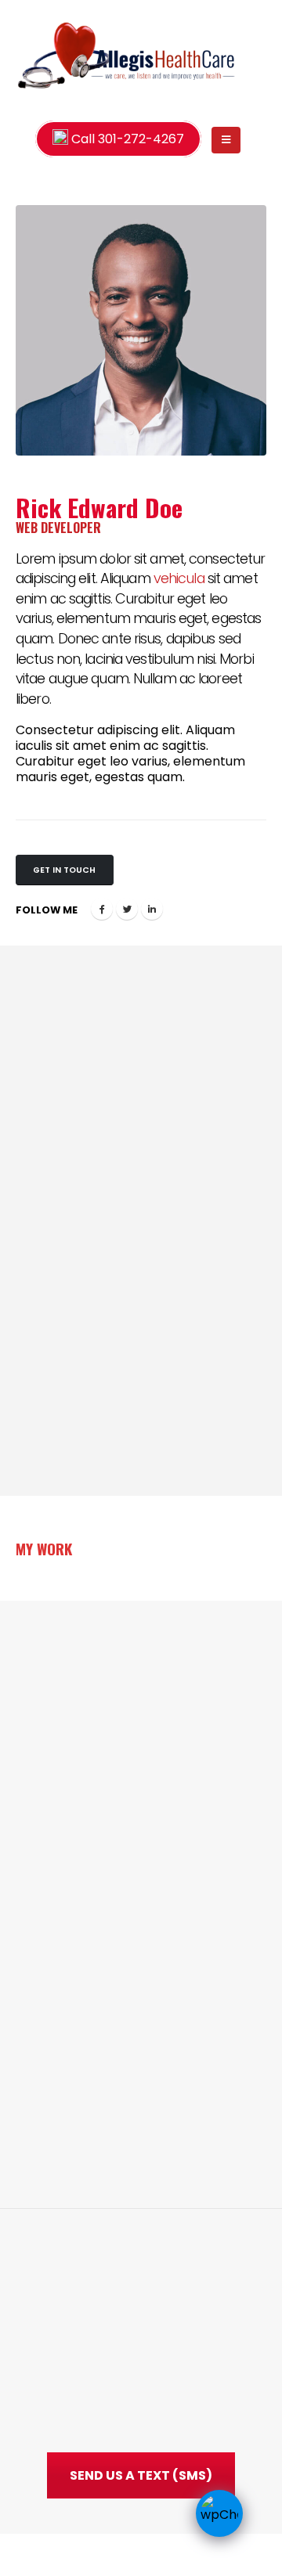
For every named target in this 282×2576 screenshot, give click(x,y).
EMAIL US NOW (141, 2049)
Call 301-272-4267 (126, 139)
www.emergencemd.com (164, 2385)
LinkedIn (152, 909)
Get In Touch (64, 870)
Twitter (127, 909)
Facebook (102, 909)
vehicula (179, 578)
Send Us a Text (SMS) (141, 2475)
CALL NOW (141, 2000)
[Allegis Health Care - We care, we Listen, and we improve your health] (48, 56)
